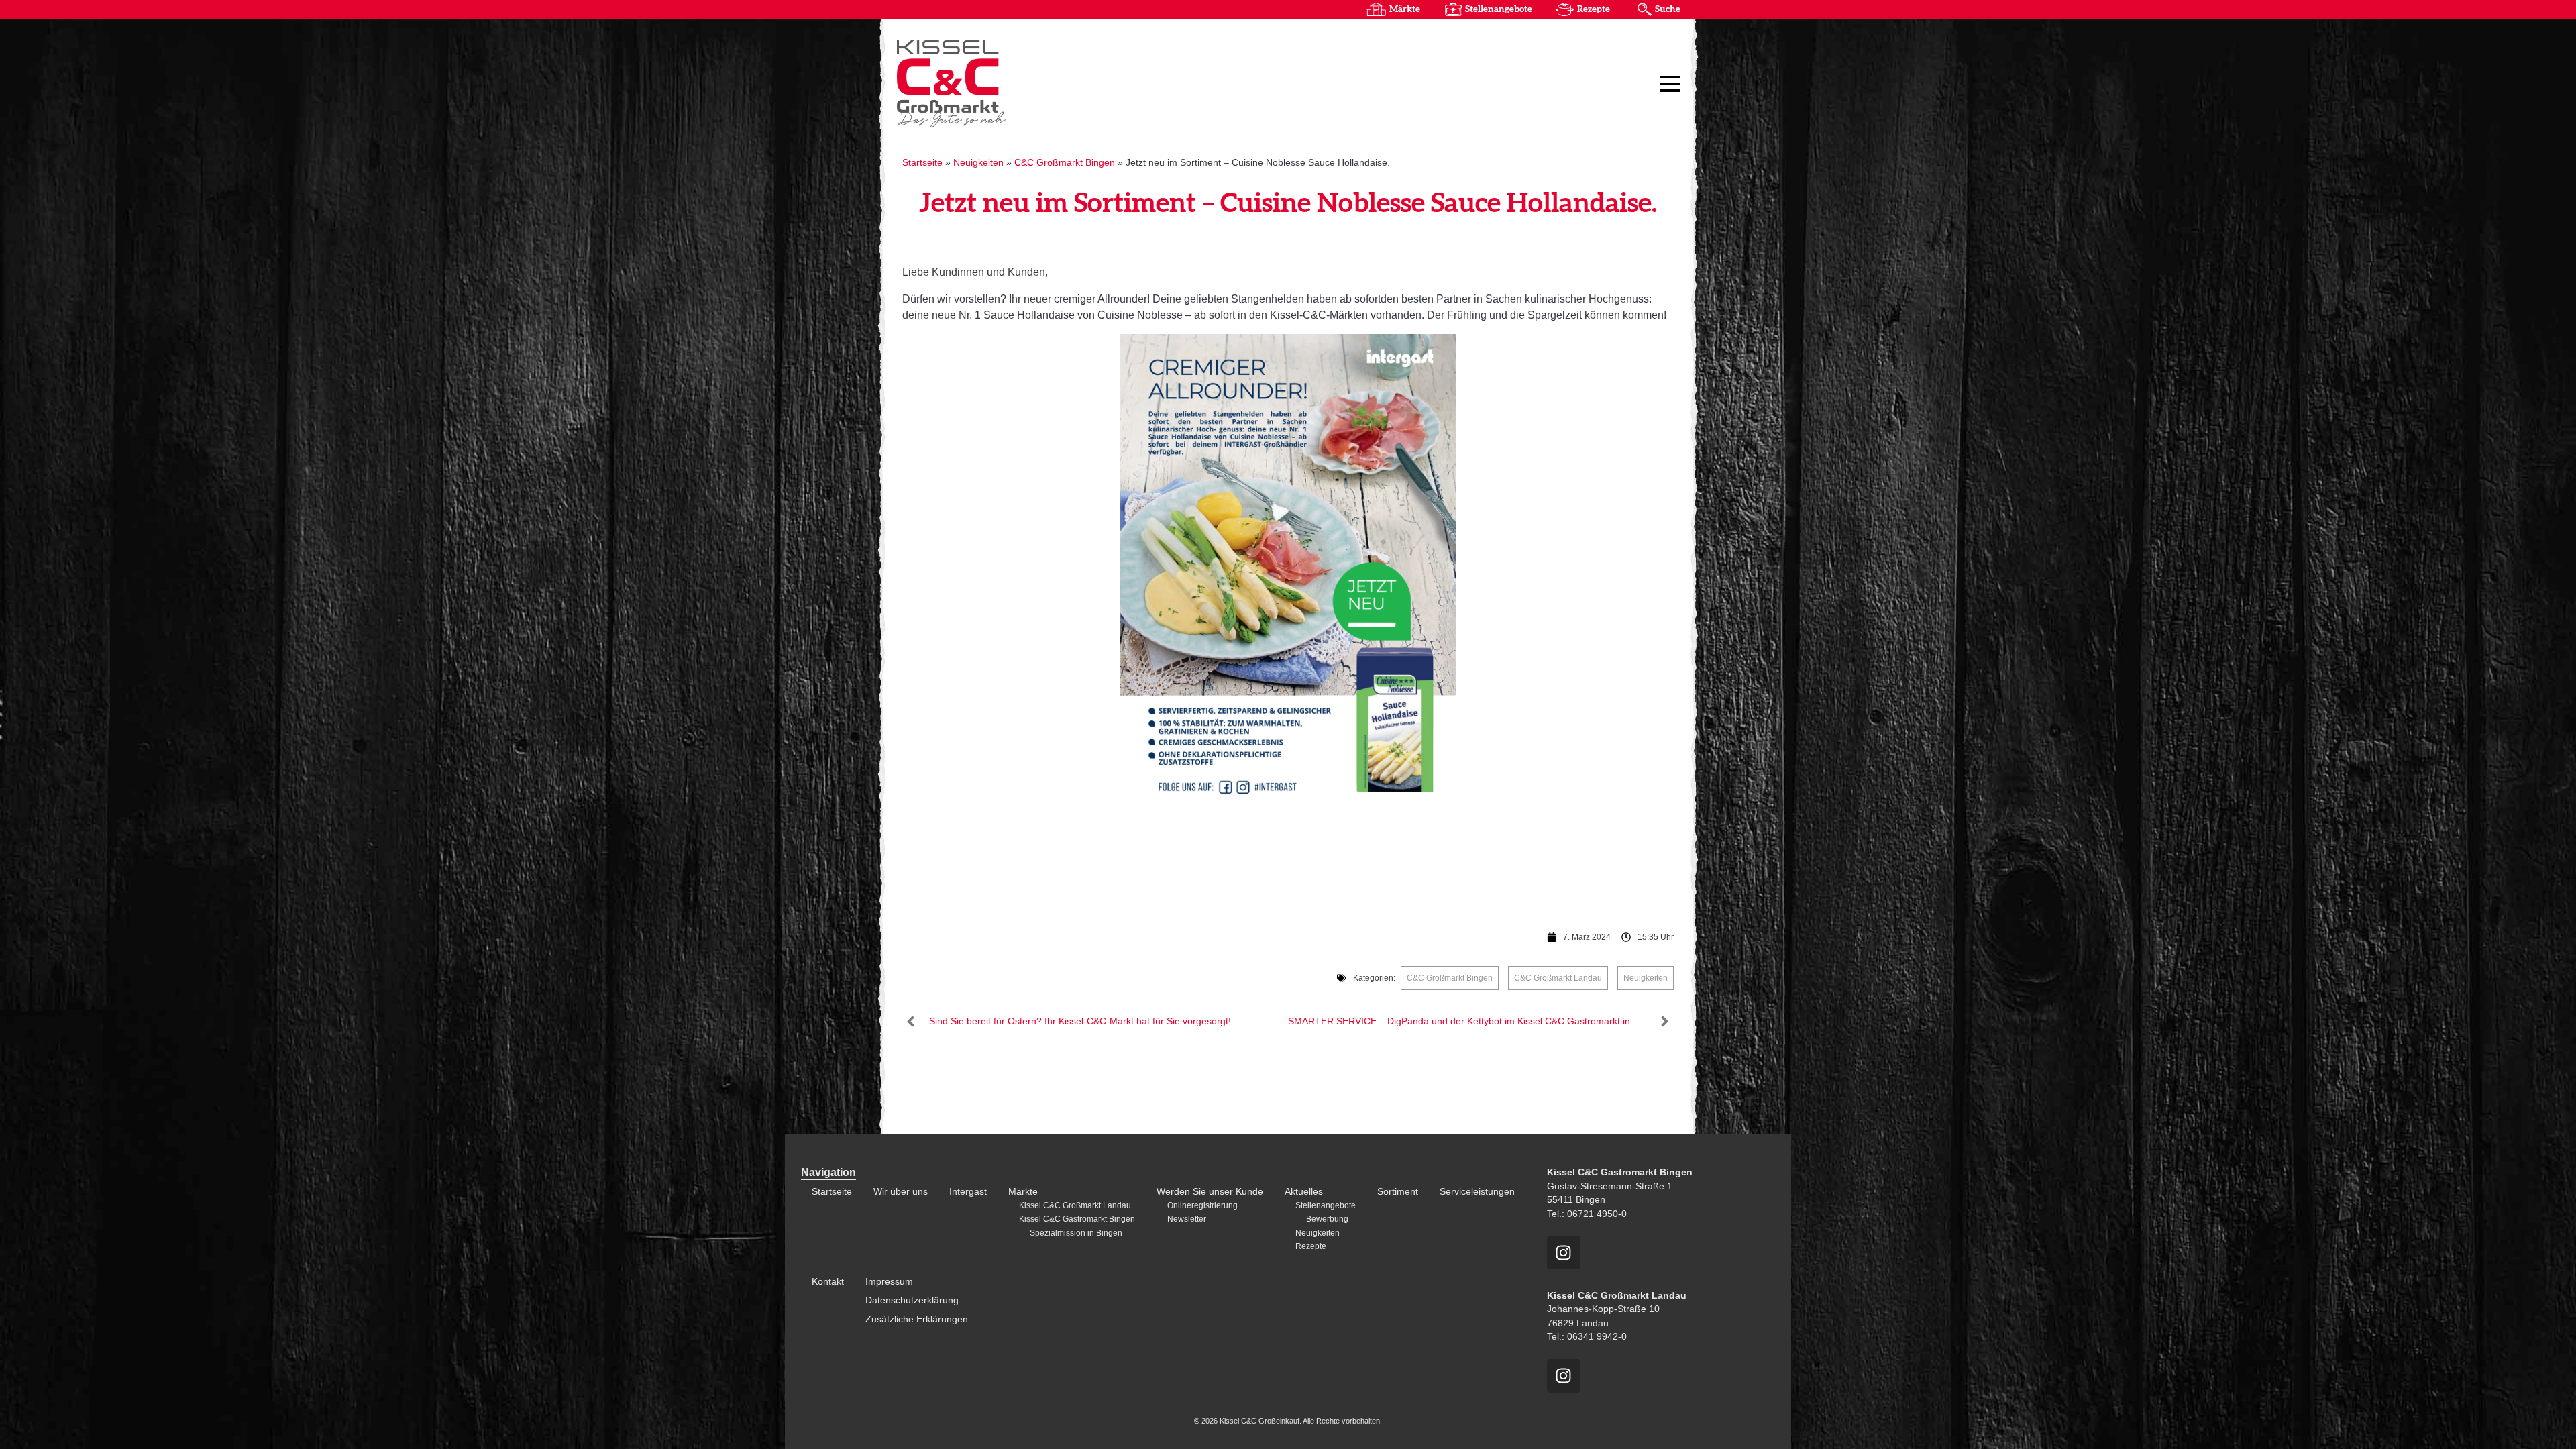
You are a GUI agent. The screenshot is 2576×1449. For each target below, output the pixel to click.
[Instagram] (1564, 1252)
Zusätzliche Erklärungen (917, 1319)
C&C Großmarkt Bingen (1065, 163)
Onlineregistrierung (1202, 1205)
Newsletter (1187, 1219)
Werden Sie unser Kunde (1210, 1192)
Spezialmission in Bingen (1076, 1233)
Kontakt (828, 1282)
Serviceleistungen (1477, 1192)
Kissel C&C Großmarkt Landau (1075, 1205)
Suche (1668, 9)
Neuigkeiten (978, 163)
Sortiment (1398, 1192)
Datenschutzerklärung (912, 1300)
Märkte (1405, 9)
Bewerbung (1327, 1219)
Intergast (968, 1192)
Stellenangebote (1499, 9)
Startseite (922, 163)
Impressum (889, 1282)
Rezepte (1594, 9)
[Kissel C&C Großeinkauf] (1063, 83)
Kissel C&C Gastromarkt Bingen (1077, 1219)
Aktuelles (1304, 1192)
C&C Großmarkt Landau (1558, 978)
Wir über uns (901, 1192)
